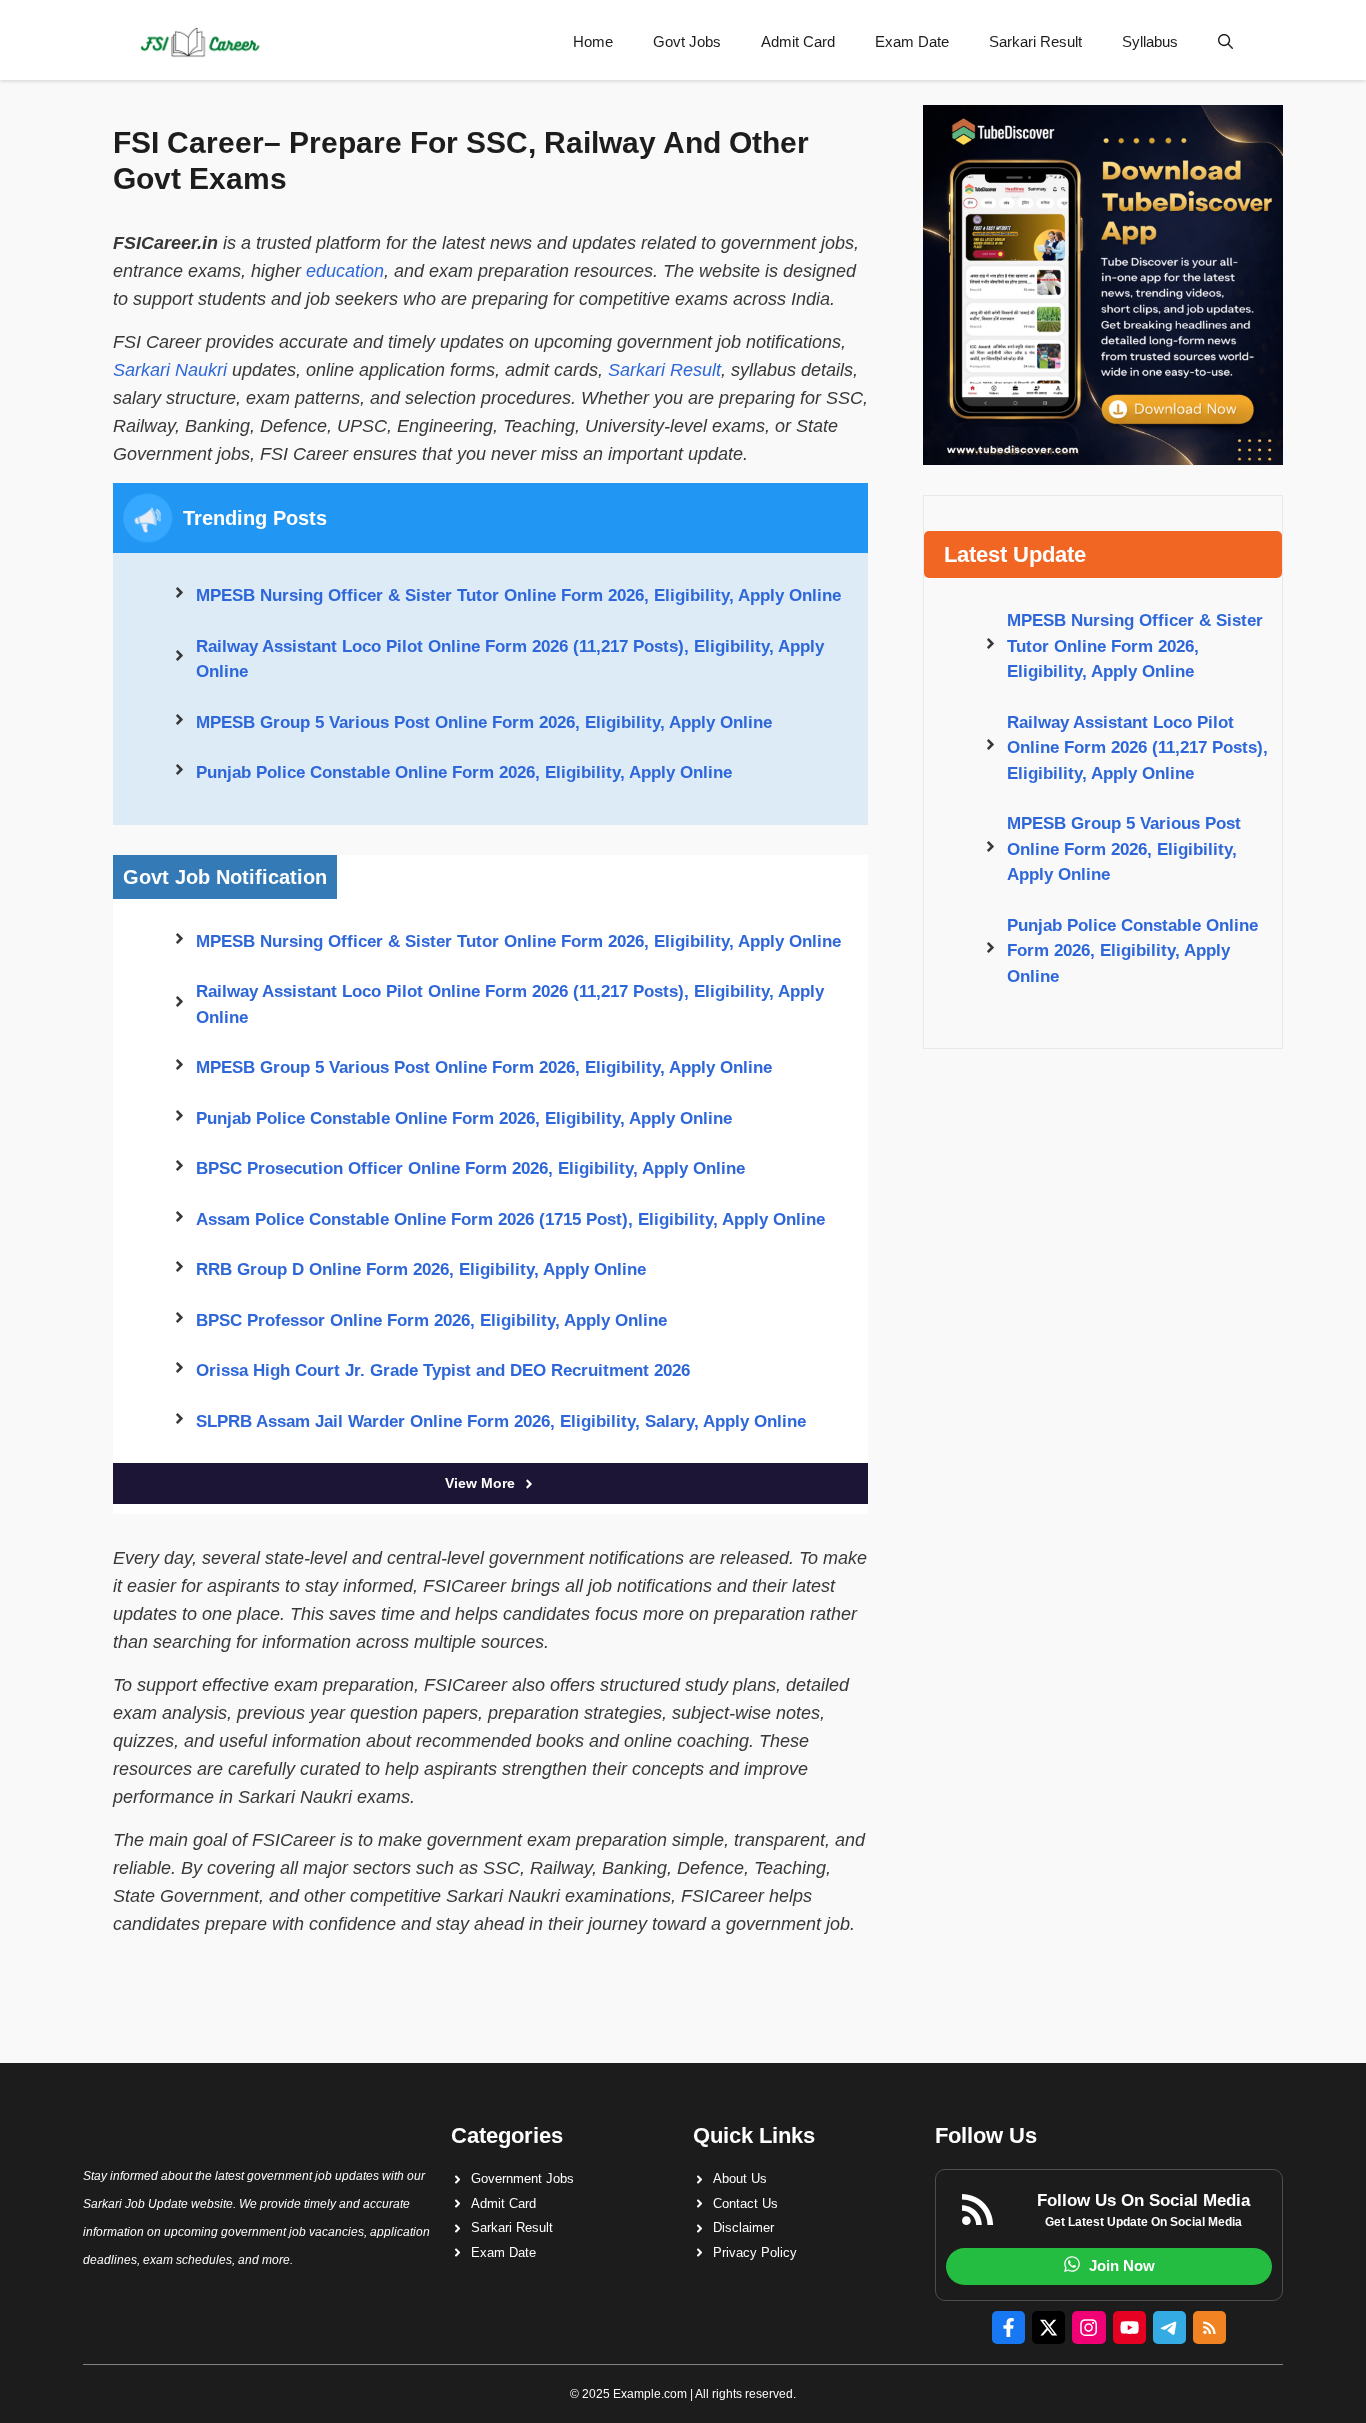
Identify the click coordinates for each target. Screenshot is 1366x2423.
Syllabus (1150, 41)
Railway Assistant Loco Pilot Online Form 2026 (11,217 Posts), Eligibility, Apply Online (510, 659)
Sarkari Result (1035, 41)
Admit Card (798, 41)
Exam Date (912, 41)
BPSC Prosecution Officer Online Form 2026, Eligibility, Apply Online (470, 1168)
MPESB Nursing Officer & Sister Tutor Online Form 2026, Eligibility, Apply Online (518, 595)
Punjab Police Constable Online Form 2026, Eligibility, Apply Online (464, 772)
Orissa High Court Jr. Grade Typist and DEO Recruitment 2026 (443, 1370)
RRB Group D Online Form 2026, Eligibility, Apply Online (421, 1269)
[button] (1225, 42)
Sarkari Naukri (170, 370)
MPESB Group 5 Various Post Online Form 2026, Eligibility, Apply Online (484, 722)
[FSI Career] (198, 42)
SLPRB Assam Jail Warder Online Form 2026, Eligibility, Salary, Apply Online (501, 1421)
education (345, 271)
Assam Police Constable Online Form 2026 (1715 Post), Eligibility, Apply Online (510, 1219)
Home (593, 41)
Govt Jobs (687, 41)
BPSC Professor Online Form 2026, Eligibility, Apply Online (431, 1320)
